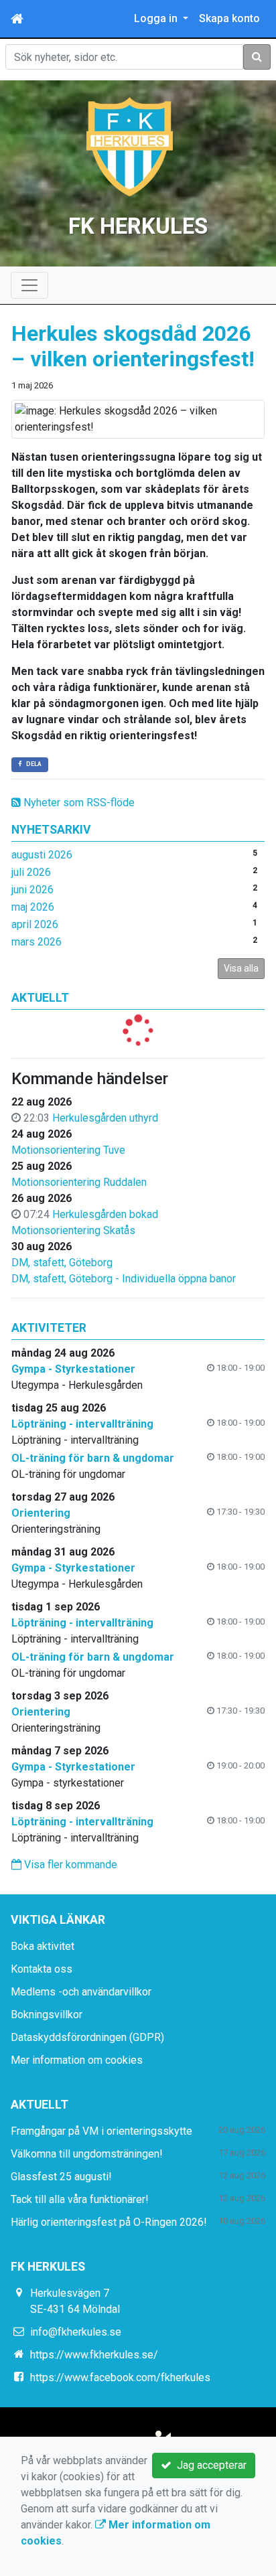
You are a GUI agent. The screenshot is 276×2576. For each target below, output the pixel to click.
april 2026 (35, 924)
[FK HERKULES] (130, 146)
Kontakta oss (42, 1969)
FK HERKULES (138, 226)
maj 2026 (33, 907)
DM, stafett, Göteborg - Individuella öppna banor (124, 1279)
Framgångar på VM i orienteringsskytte (101, 2131)
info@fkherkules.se (76, 2332)
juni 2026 (32, 890)
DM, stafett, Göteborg (62, 1263)
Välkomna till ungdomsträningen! (87, 2154)
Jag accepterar (209, 2465)
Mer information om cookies (77, 2060)
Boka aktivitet (43, 1946)
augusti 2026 (42, 855)
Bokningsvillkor (47, 2015)
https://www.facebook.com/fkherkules (120, 2377)
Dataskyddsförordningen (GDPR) (87, 2037)
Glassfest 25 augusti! (61, 2177)
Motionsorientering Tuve (68, 1150)
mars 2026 (37, 942)
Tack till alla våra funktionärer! (80, 2199)
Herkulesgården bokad (105, 1214)
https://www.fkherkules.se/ (94, 2355)
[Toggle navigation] (29, 285)
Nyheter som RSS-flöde (78, 803)
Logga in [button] (157, 18)
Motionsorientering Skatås (73, 1230)
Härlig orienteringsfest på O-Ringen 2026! (109, 2222)
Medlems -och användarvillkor (81, 1992)
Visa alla (241, 968)
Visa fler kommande (69, 1865)
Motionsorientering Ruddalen (79, 1182)
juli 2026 (31, 872)
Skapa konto (229, 18)
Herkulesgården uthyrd (105, 1118)
